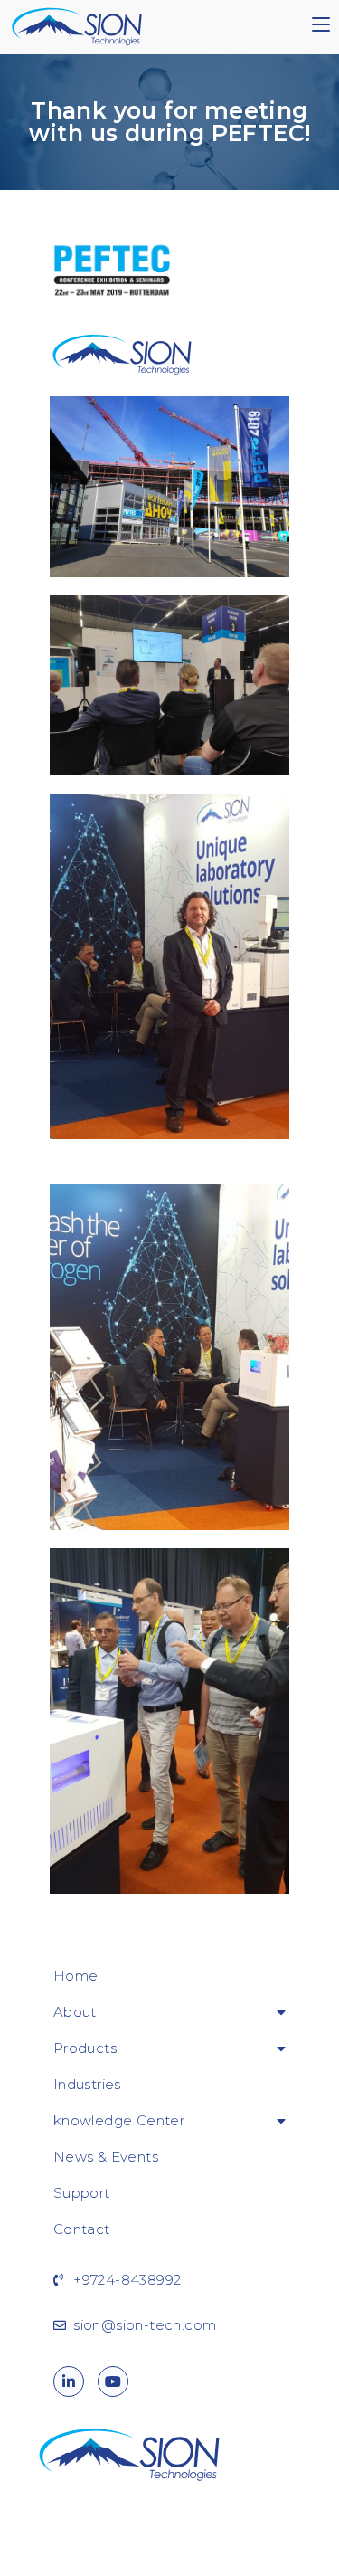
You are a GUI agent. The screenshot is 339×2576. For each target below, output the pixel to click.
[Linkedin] (69, 2381)
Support (82, 2193)
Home (76, 1976)
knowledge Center (119, 2120)
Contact (82, 2229)
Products (85, 2048)
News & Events (106, 2157)
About (75, 2012)
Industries (87, 2084)
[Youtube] (113, 2381)
